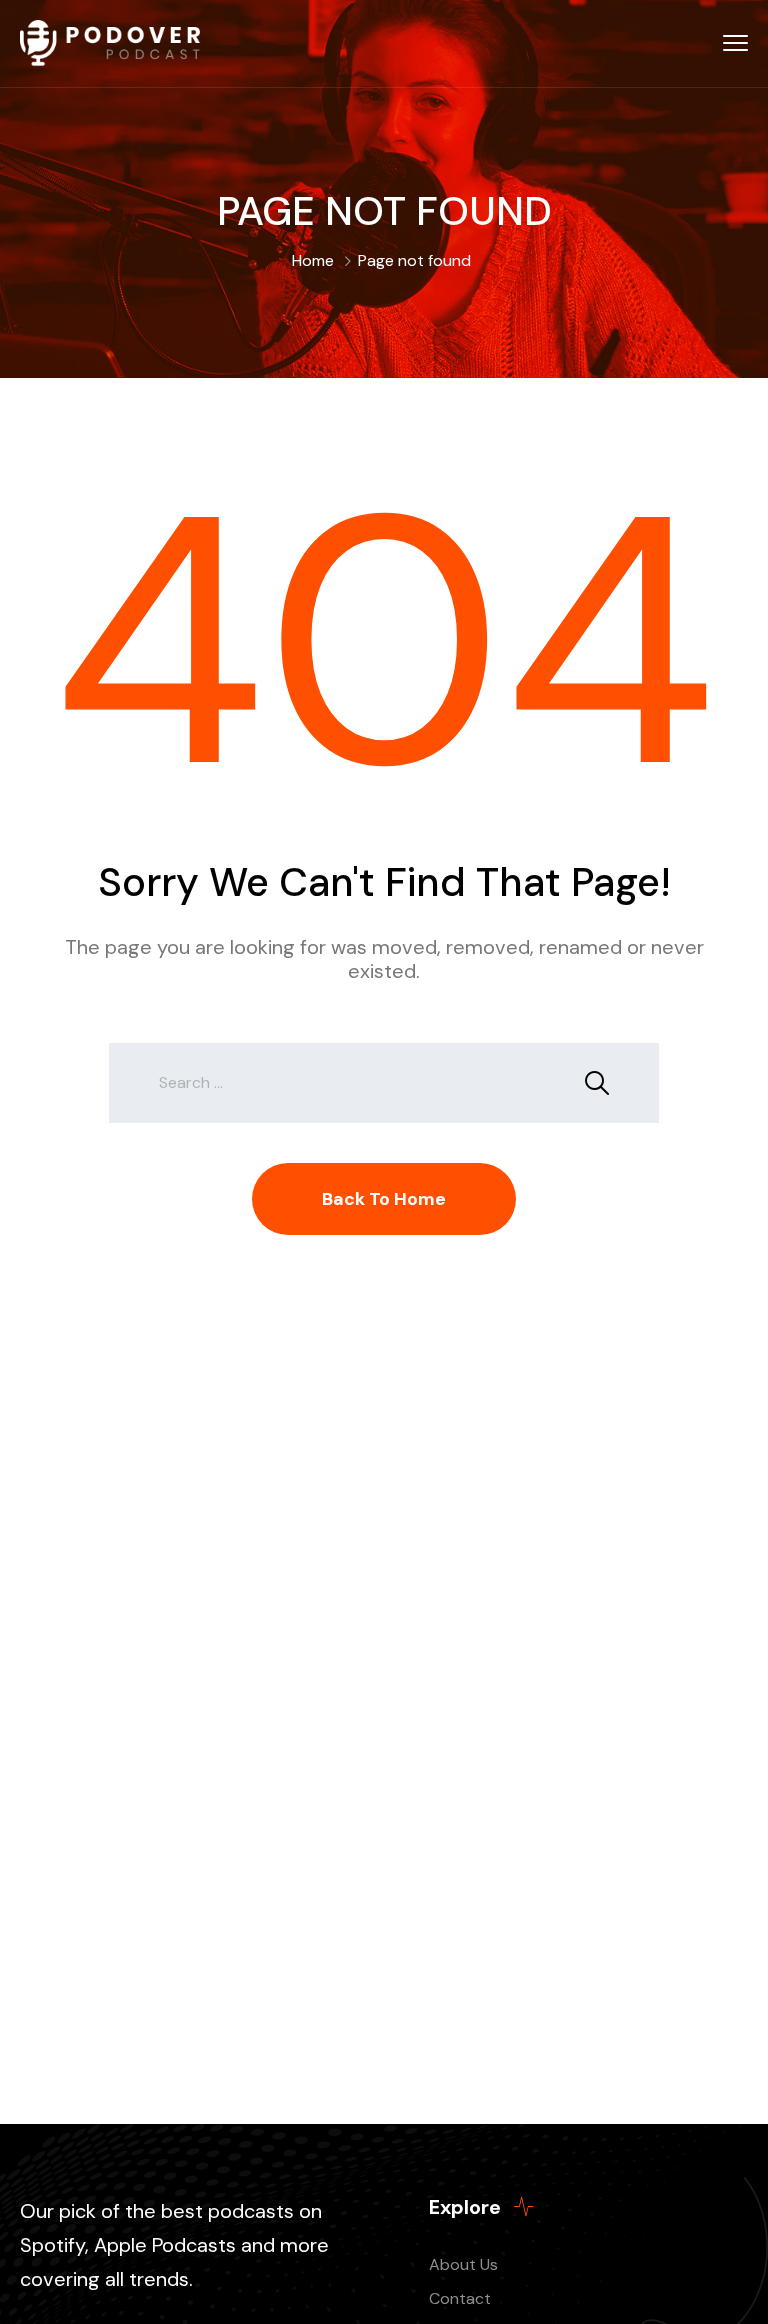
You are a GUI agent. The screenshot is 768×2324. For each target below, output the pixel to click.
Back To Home (384, 1199)
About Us (463, 2264)
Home (313, 260)
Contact (460, 2298)
